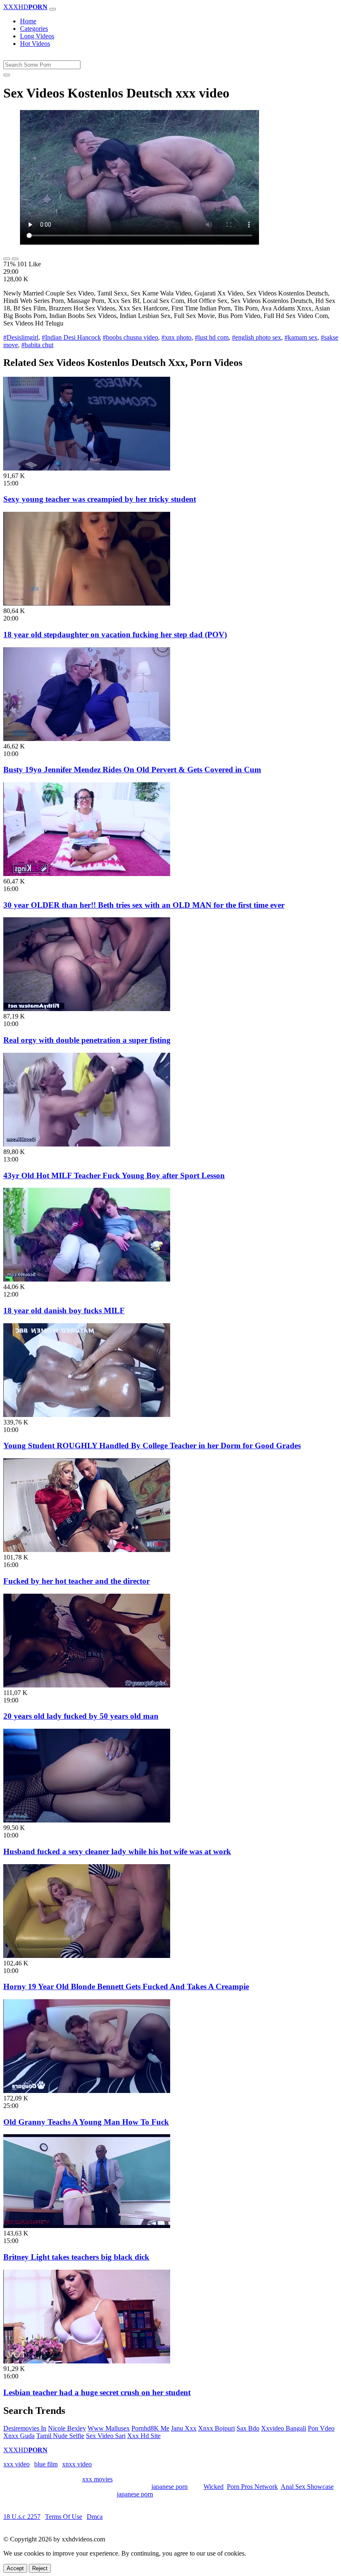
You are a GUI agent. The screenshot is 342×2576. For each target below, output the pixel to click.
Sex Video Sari (106, 2436)
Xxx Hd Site (144, 2436)
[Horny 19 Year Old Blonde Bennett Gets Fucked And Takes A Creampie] (87, 1956)
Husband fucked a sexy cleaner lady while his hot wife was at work (117, 1851)
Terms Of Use (64, 2517)
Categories (34, 29)
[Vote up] (7, 259)
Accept (15, 2568)
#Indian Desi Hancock (71, 337)
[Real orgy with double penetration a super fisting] (87, 1009)
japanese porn (170, 2487)
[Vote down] (15, 259)
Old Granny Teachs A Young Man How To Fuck (86, 2122)
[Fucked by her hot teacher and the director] (87, 1550)
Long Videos (37, 36)
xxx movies (97, 2479)
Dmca (95, 2517)
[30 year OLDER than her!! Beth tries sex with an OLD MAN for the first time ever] (87, 874)
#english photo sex (256, 337)
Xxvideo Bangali (284, 2428)
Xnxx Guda (19, 2436)
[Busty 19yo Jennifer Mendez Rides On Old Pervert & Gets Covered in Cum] (87, 739)
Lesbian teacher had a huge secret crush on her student (97, 2392)
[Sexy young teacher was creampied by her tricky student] (87, 468)
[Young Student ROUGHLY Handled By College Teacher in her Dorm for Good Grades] (87, 1415)
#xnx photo (176, 337)
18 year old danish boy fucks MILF (64, 1311)
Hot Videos (35, 44)
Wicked (214, 2487)
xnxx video (77, 2464)
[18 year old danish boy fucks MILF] (87, 1279)
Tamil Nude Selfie (60, 2436)
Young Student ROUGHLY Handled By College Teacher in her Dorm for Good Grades (152, 1446)
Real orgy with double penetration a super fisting (87, 1040)
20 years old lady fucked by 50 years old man (81, 1716)
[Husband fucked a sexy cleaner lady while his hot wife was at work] (87, 1820)
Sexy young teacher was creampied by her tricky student (100, 499)
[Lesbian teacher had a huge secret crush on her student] (87, 2361)
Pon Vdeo (321, 2428)
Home (28, 21)
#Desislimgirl (21, 337)
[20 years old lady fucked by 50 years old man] (87, 1685)
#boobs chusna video (130, 337)
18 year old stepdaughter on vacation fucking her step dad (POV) (115, 635)
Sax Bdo (248, 2428)
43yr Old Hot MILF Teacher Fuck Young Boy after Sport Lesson (114, 1175)
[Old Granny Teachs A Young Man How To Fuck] (87, 2091)
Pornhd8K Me (150, 2428)
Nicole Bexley (67, 2428)
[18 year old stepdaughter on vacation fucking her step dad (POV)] (87, 603)
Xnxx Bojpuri (216, 2428)
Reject (40, 2568)
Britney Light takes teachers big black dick (76, 2257)
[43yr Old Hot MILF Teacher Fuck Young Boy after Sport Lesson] (87, 1144)
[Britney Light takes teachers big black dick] (87, 2226)
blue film (46, 2464)
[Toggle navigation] (53, 9)
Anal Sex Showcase (307, 2487)
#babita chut (37, 345)
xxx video (16, 2464)
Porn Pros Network (252, 2487)
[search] (7, 75)
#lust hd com (212, 337)
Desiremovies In (25, 2428)
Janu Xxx (184, 2428)
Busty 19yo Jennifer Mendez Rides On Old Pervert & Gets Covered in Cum (132, 770)
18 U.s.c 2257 (22, 2517)
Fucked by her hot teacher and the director (77, 1581)
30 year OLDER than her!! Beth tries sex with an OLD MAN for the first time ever (144, 905)
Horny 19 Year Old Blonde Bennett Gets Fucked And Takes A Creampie (126, 1986)
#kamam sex (301, 337)
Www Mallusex (109, 2428)
